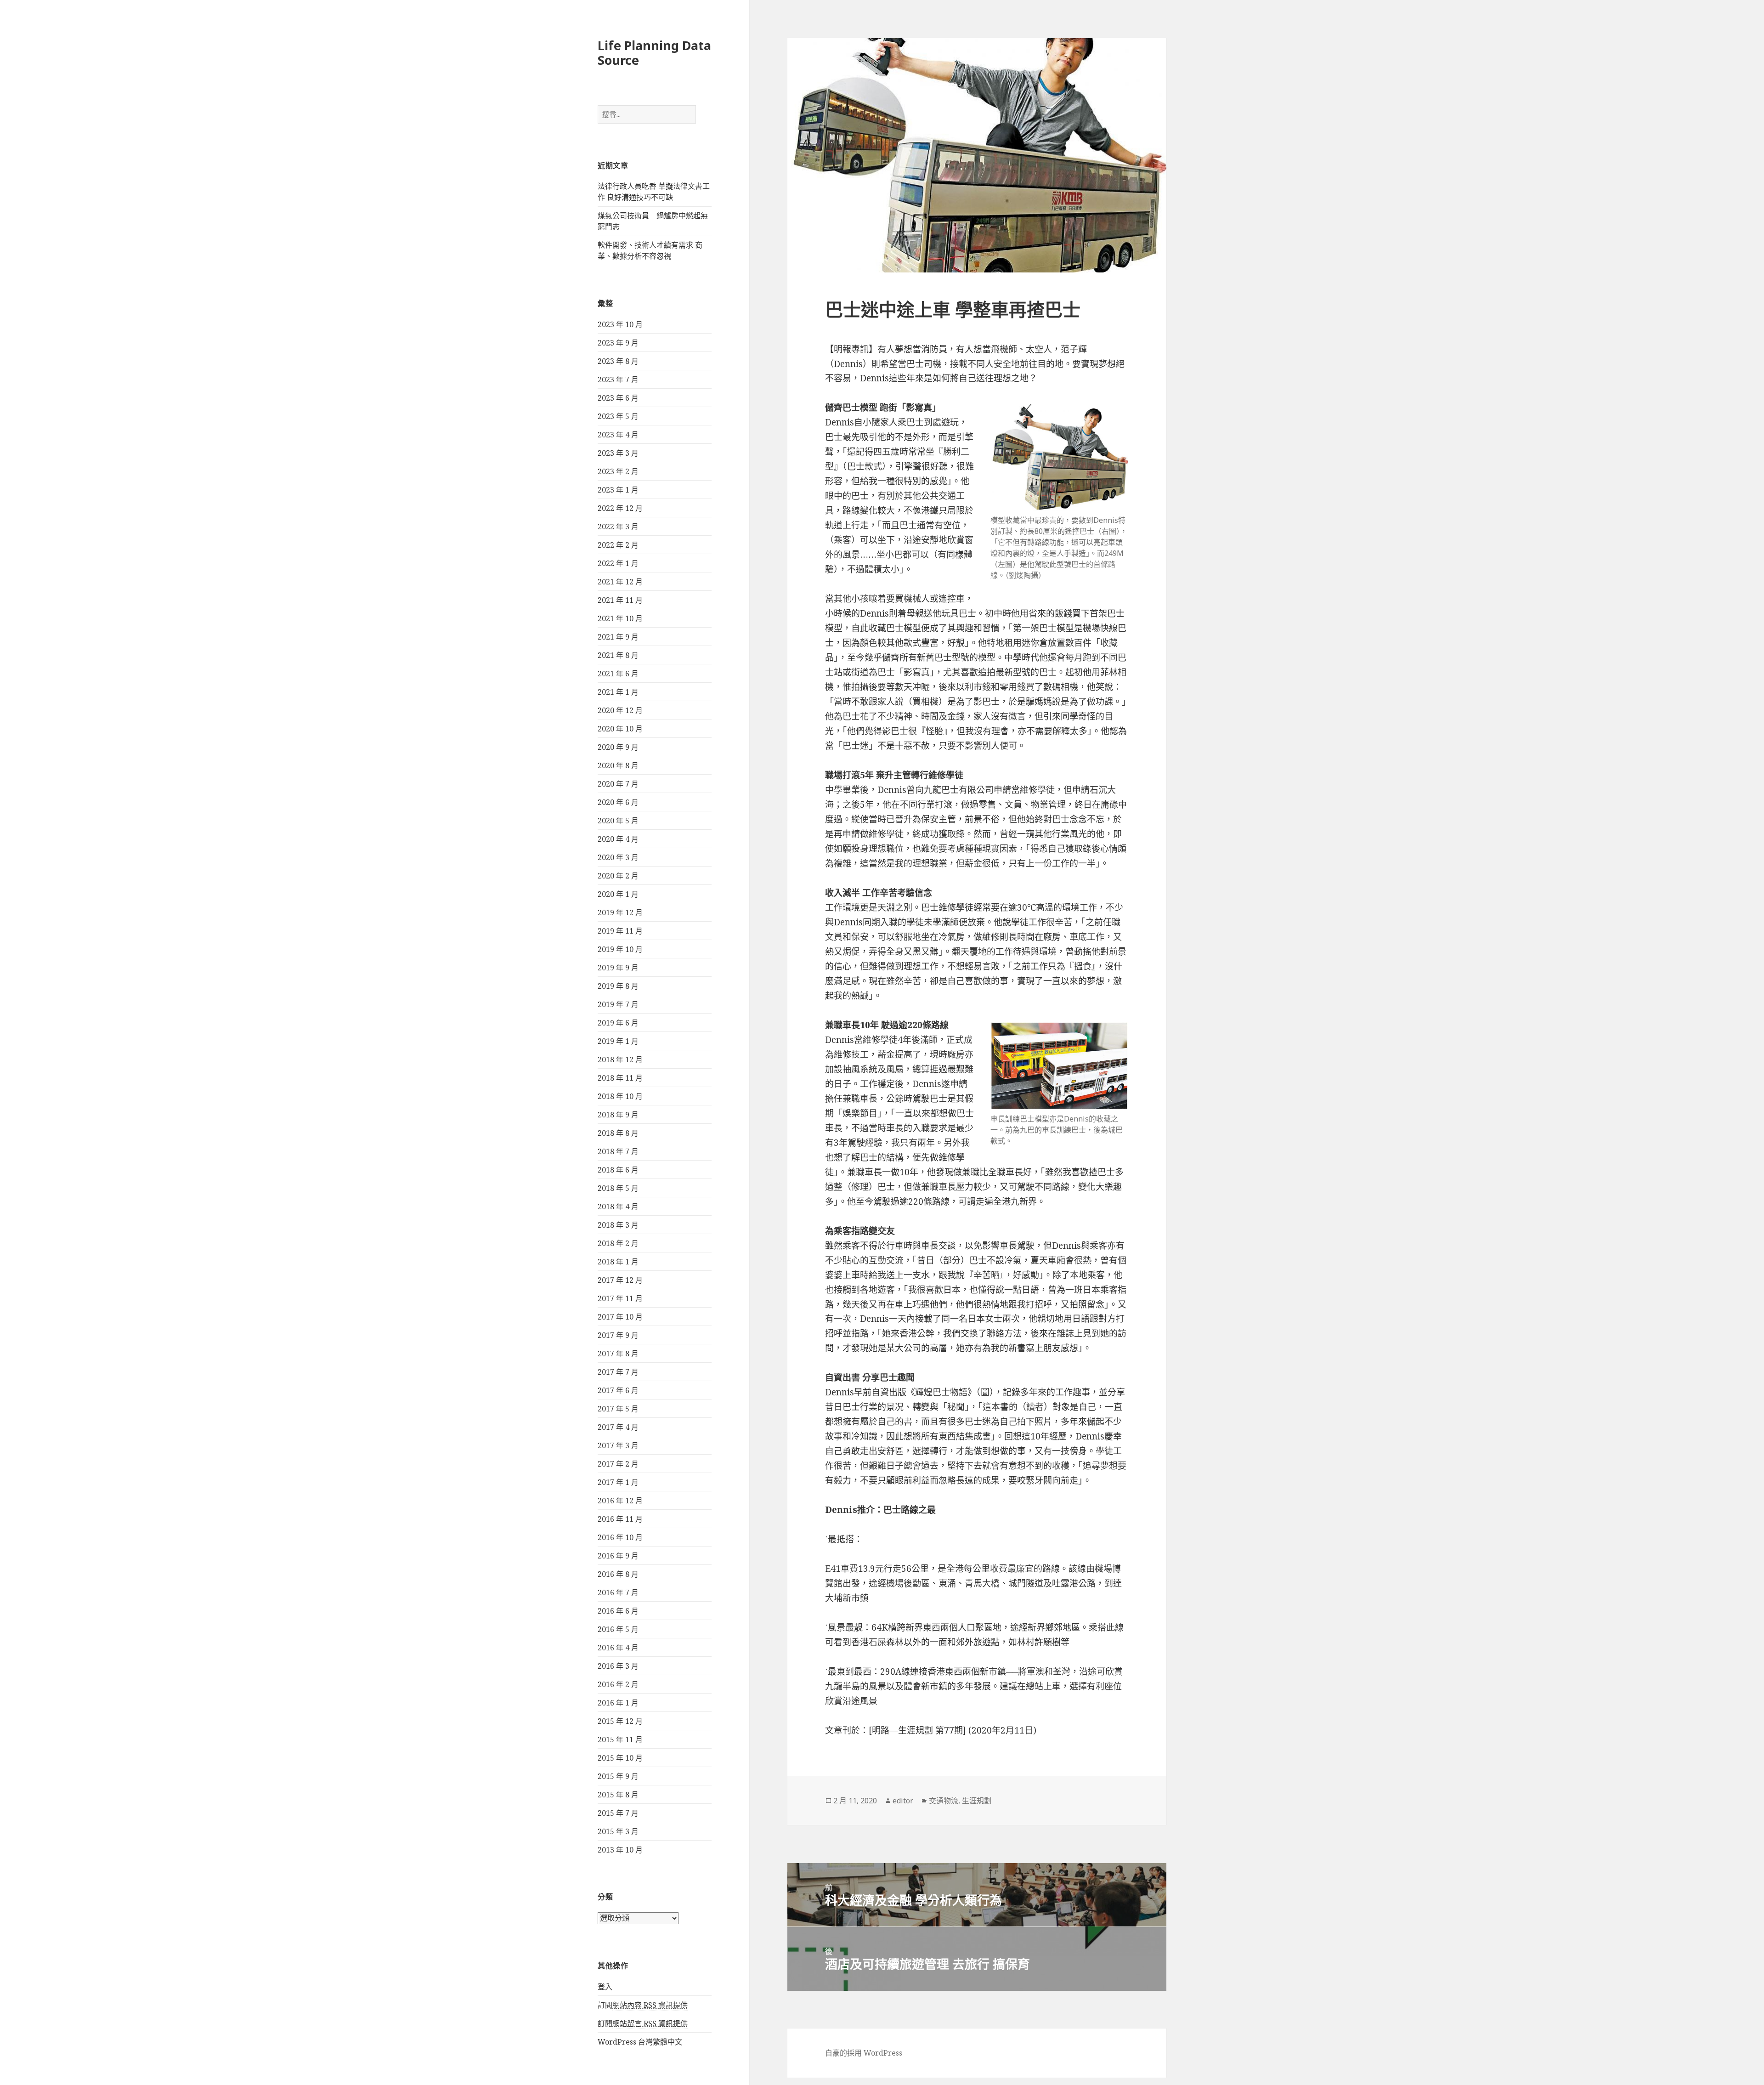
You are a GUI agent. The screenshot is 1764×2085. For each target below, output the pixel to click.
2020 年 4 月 (618, 839)
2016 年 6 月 (618, 1611)
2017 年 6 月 (618, 1390)
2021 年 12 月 (620, 582)
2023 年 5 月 (618, 416)
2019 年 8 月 (618, 986)
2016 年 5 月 (618, 1629)
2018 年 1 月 (618, 1262)
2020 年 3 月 (618, 857)
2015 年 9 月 (618, 1776)
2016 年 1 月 (618, 1703)
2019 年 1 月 (618, 1041)
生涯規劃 (977, 1801)
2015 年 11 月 (620, 1739)
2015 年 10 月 (620, 1758)
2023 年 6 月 (618, 398)
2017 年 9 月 (618, 1335)
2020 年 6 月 (618, 802)
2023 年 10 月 (620, 324)
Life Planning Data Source (654, 53)
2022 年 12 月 (620, 508)
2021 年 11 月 (620, 600)
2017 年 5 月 (618, 1409)
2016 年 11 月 (620, 1519)
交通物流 (944, 1801)
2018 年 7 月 (618, 1151)
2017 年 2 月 (618, 1464)
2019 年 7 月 (618, 1004)
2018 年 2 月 (618, 1243)
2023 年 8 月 (618, 361)
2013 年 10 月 (620, 1850)
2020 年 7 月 (618, 784)
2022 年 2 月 (618, 545)
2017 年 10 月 (620, 1317)
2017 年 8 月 (618, 1354)
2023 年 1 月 (618, 490)
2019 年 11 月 (620, 931)
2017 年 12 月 (620, 1280)
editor (903, 1801)
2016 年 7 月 (618, 1592)
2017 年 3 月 (618, 1445)
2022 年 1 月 (618, 563)
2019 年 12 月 (620, 912)
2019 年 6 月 (618, 1023)
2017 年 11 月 (620, 1298)
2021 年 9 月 (618, 637)
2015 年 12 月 (620, 1721)
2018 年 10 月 (620, 1096)
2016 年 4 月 (618, 1648)
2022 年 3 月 (618, 527)
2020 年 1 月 (618, 894)
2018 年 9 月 (618, 1115)
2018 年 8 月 (618, 1133)
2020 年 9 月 (618, 747)
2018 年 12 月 (620, 1059)
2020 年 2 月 (618, 876)
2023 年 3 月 (618, 453)
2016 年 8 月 (618, 1574)
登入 (605, 1987)
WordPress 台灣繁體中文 (640, 2042)
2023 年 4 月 (618, 435)
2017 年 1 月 (618, 1482)
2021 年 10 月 (620, 618)
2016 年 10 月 (620, 1537)
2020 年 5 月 (618, 821)
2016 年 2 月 (618, 1684)
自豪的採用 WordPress (864, 2053)
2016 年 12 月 (620, 1501)
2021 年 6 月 (618, 674)
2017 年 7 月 (618, 1372)
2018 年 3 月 (618, 1225)
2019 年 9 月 (618, 968)
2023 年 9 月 (618, 343)
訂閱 (643, 2005)
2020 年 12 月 (620, 710)
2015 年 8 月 (618, 1795)
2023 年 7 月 (618, 380)
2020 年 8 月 (618, 765)
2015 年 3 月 (618, 1831)
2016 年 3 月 (618, 1666)
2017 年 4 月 (618, 1427)
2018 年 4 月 (618, 1207)
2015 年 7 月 (618, 1813)
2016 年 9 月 (618, 1556)
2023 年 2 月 (618, 471)
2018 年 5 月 (618, 1188)
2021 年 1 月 (618, 692)
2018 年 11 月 (620, 1078)
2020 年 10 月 (620, 729)
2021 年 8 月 (618, 655)
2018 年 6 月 (618, 1170)
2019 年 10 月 (620, 949)
